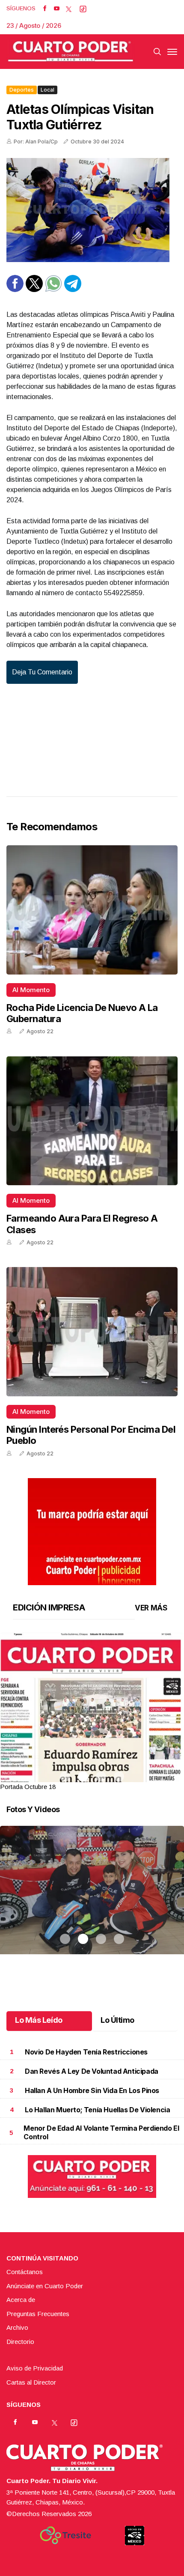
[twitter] (69, 9)
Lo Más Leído (39, 2020)
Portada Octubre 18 (28, 1787)
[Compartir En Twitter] (34, 290)
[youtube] (57, 9)
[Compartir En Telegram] (73, 290)
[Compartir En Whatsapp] (53, 290)
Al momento (31, 990)
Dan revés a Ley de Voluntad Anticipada (92, 2071)
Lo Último (117, 2020)
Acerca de (21, 2300)
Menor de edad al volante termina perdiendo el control (101, 2132)
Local (47, 90)
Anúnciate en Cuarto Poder (45, 2286)
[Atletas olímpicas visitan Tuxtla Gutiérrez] (92, 210)
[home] (71, 52)
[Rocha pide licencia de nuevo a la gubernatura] (92, 910)
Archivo (17, 2327)
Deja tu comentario (42, 672)
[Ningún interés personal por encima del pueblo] (92, 1332)
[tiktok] (83, 9)
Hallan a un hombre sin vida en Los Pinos (92, 2090)
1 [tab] (65, 1777)
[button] (92, 1751)
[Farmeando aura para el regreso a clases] (92, 1121)
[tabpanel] (92, 1712)
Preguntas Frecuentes (38, 2314)
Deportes (22, 90)
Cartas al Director (31, 2382)
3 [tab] (101, 1777)
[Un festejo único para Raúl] (92, 1901)
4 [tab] (119, 1777)
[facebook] (45, 9)
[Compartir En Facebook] (15, 290)
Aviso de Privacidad (35, 2368)
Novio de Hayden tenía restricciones (86, 2052)
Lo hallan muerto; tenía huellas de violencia (97, 2110)
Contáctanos (25, 2272)
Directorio (20, 2342)
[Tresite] (65, 2535)
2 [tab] (83, 1777)
